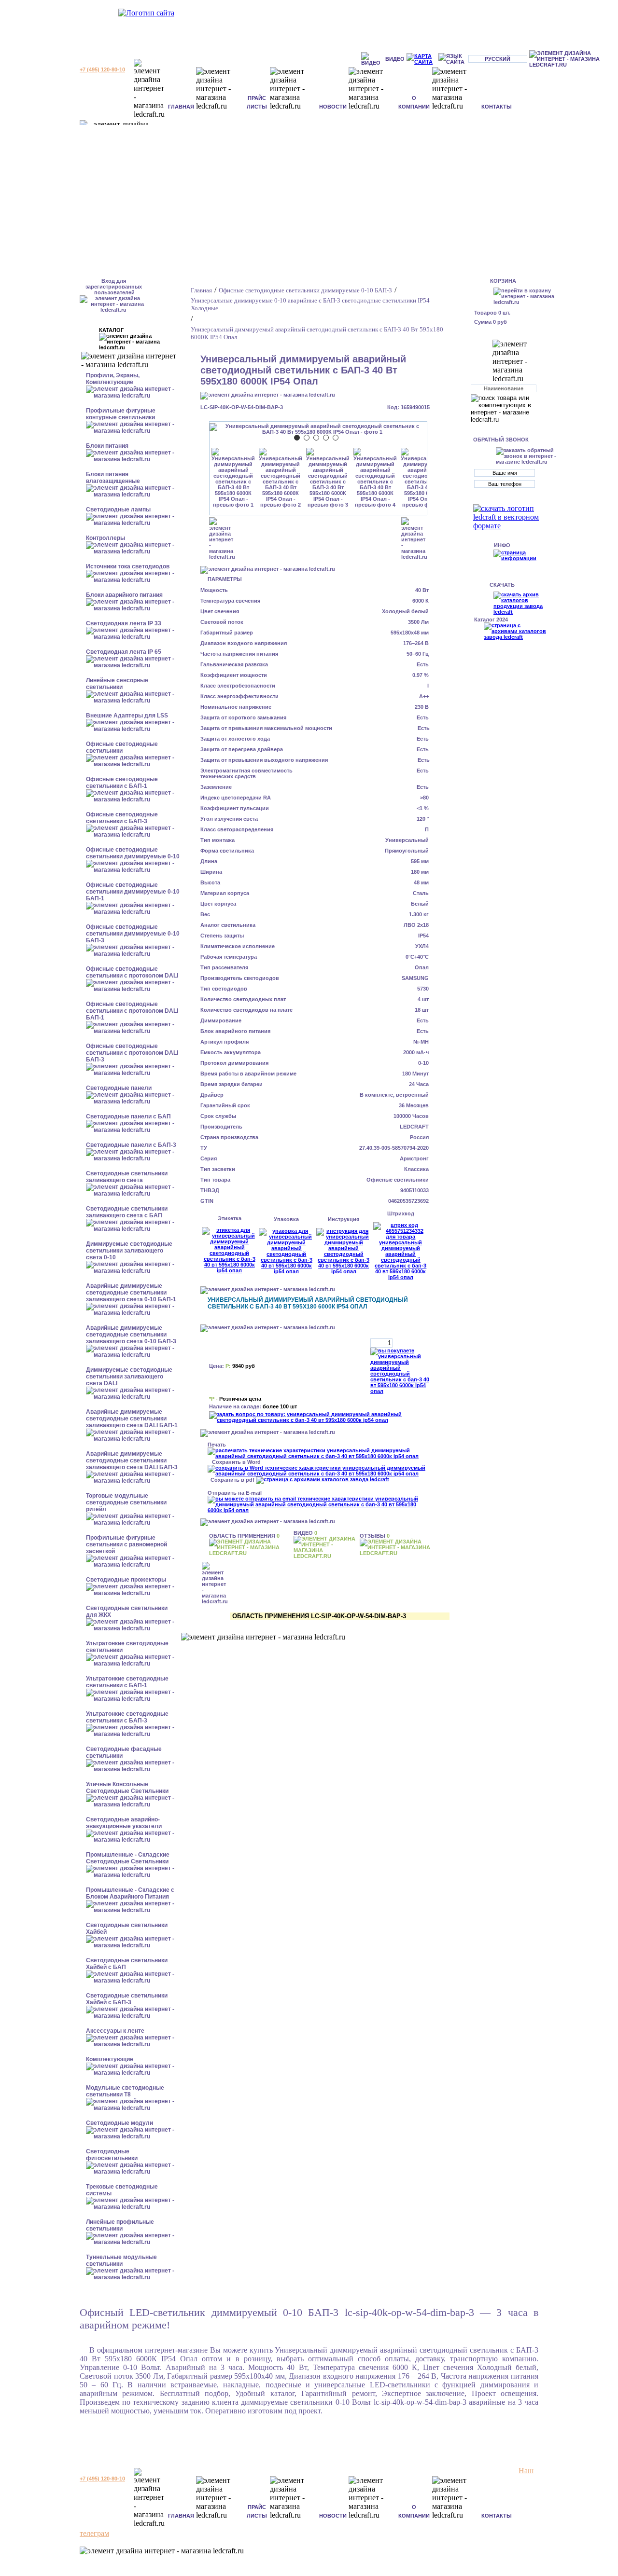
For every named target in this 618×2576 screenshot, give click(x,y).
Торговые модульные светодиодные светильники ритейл (126, 1502)
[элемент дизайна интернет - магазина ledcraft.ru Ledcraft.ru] (572, 59)
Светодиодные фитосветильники (112, 2155)
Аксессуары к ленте (115, 2031)
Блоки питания (107, 446)
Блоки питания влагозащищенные (113, 478)
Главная (181, 107)
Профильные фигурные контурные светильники (121, 414)
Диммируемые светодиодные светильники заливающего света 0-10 (129, 1251)
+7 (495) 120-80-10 (102, 69)
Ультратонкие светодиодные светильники (127, 1647)
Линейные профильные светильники (120, 2225)
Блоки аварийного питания (124, 595)
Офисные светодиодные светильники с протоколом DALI (132, 972)
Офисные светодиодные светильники (122, 747)
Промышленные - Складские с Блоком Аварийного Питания (130, 1893)
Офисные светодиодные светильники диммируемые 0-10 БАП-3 (133, 934)
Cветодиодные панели (119, 1088)
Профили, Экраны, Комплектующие (113, 379)
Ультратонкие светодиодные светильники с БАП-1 (127, 1682)
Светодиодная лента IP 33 (124, 623)
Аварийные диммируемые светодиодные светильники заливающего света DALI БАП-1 (132, 1419)
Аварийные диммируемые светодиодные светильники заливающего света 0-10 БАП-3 (131, 1335)
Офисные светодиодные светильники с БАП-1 (122, 783)
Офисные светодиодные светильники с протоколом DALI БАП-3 (132, 1053)
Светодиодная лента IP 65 (124, 652)
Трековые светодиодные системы (122, 2190)
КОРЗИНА (503, 281)
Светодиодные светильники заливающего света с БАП (127, 1212)
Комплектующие (110, 2059)
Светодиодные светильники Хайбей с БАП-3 (127, 1999)
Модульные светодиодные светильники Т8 (125, 2091)
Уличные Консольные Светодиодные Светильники (127, 1788)
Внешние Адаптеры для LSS (127, 716)
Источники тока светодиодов (128, 566)
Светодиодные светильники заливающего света (127, 1177)
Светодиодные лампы (118, 510)
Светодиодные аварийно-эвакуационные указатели (124, 1823)
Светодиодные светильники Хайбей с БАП (127, 1964)
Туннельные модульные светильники (121, 2260)
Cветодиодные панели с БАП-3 (131, 1145)
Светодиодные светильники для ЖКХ (127, 1612)
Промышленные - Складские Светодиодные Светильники (128, 1858)
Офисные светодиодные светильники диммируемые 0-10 (133, 853)
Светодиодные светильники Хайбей (127, 1929)
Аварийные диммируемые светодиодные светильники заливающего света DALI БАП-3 (132, 1460)
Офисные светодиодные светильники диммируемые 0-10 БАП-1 (133, 892)
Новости (333, 107)
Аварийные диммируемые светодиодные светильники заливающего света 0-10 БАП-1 (131, 1293)
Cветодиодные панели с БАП (128, 1116)
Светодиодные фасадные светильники (124, 1752)
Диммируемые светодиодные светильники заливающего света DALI (129, 1377)
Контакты (497, 107)
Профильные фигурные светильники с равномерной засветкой (126, 1544)
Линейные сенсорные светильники (117, 684)
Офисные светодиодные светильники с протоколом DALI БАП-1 (132, 1011)
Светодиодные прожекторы (126, 1580)
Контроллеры (105, 538)
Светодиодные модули (119, 2123)
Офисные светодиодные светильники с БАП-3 (122, 818)
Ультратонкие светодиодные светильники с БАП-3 (127, 1717)
